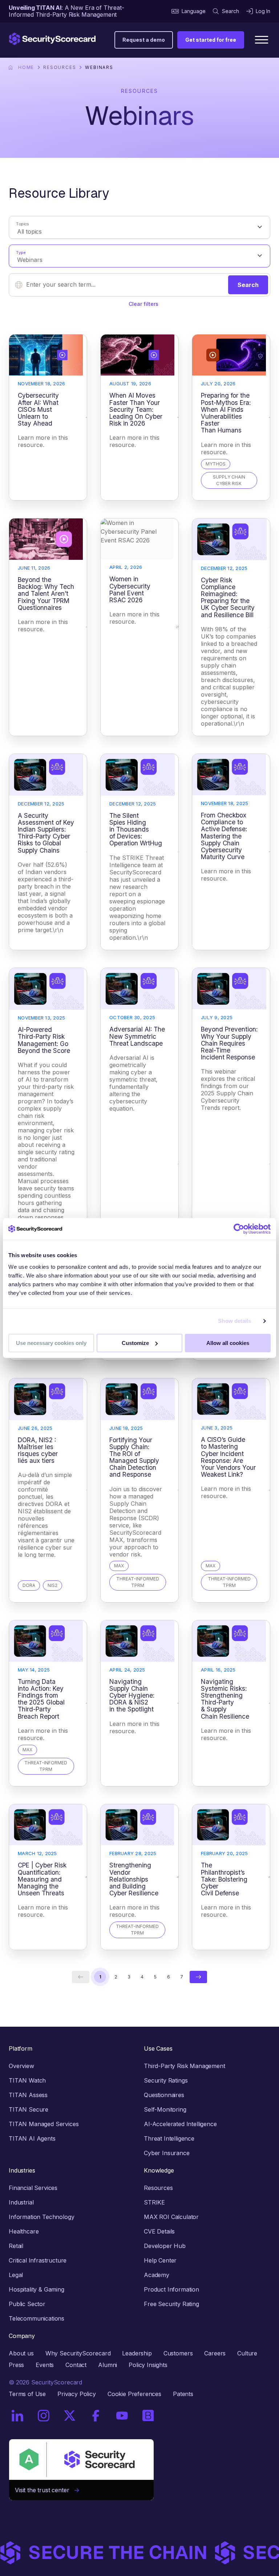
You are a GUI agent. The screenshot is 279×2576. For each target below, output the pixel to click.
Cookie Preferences (134, 2394)
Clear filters (143, 304)
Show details (234, 1321)
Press (16, 2365)
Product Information (171, 2289)
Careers (215, 2353)
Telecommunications (37, 2318)
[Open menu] (262, 40)
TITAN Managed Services (44, 2124)
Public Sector (27, 2304)
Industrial (21, 2202)
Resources (60, 67)
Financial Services (33, 2188)
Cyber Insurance (167, 2153)
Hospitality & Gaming (37, 2289)
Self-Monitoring (165, 2109)
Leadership (137, 2353)
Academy (157, 2275)
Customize (135, 1343)
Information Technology (41, 2217)
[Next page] (198, 1977)
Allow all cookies (228, 1343)
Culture (247, 2353)
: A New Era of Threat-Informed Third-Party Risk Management (66, 11)
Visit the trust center (45, 2490)
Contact (76, 2365)
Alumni (108, 2365)
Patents (183, 2394)
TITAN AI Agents (32, 2138)
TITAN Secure (29, 2109)
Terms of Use (27, 2394)
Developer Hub (165, 2246)
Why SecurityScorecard (78, 2353)
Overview (21, 2066)
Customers (178, 2353)
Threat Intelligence (169, 2138)
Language (194, 11)
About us (21, 2353)
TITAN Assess (28, 2095)
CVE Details (159, 2231)
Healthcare (24, 2231)
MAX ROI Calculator (171, 2217)
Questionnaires (164, 2095)
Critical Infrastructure (38, 2260)
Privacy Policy (77, 2394)
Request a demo (144, 40)
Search (231, 11)
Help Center (160, 2260)
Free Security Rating (171, 2304)
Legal (16, 2275)
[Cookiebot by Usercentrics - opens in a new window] (239, 1229)
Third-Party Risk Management (185, 2066)
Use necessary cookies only (51, 1343)
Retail (16, 2246)
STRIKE (154, 2202)
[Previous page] (81, 1977)
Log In (263, 11)
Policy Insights (148, 2365)
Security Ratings (166, 2080)
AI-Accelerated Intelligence (180, 2124)
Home (26, 67)
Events (45, 2365)
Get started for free (211, 40)
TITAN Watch (27, 2080)
